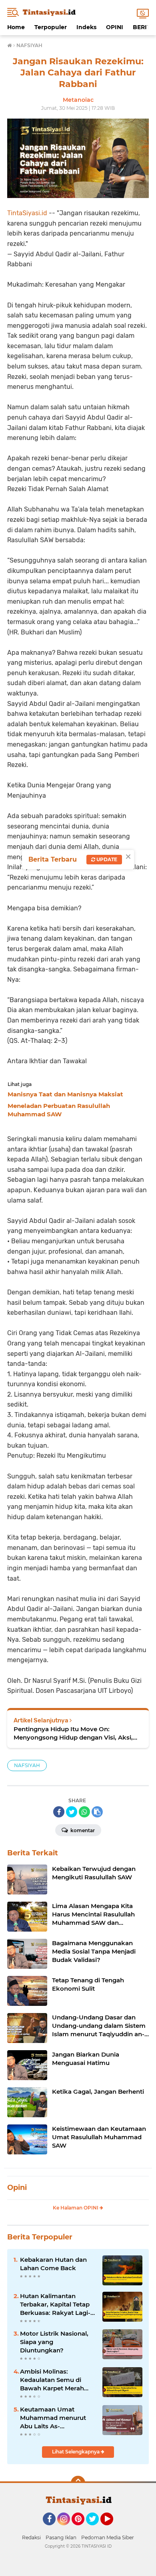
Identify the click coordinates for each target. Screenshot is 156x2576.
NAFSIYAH (27, 1765)
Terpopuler (51, 27)
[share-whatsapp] (84, 1812)
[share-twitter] (72, 1812)
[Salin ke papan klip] (97, 1812)
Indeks (86, 27)
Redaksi (31, 2537)
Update (106, 859)
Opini (17, 2188)
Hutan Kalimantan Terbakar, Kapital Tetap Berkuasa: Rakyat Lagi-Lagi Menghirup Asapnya (58, 2305)
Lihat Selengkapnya (76, 2452)
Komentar (82, 1830)
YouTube (112, 2529)
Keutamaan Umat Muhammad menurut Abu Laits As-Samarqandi (53, 2418)
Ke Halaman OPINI (76, 2208)
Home (16, 27)
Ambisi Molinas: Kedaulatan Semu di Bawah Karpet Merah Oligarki (52, 2380)
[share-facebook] (59, 1812)
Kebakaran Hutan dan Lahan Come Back (53, 2264)
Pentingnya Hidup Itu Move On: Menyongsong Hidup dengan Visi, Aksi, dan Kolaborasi (73, 1733)
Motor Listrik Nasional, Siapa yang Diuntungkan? (54, 2342)
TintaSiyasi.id (27, 213)
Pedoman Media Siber (108, 2537)
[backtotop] (78, 2483)
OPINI (115, 27)
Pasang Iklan (61, 2537)
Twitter (96, 2529)
